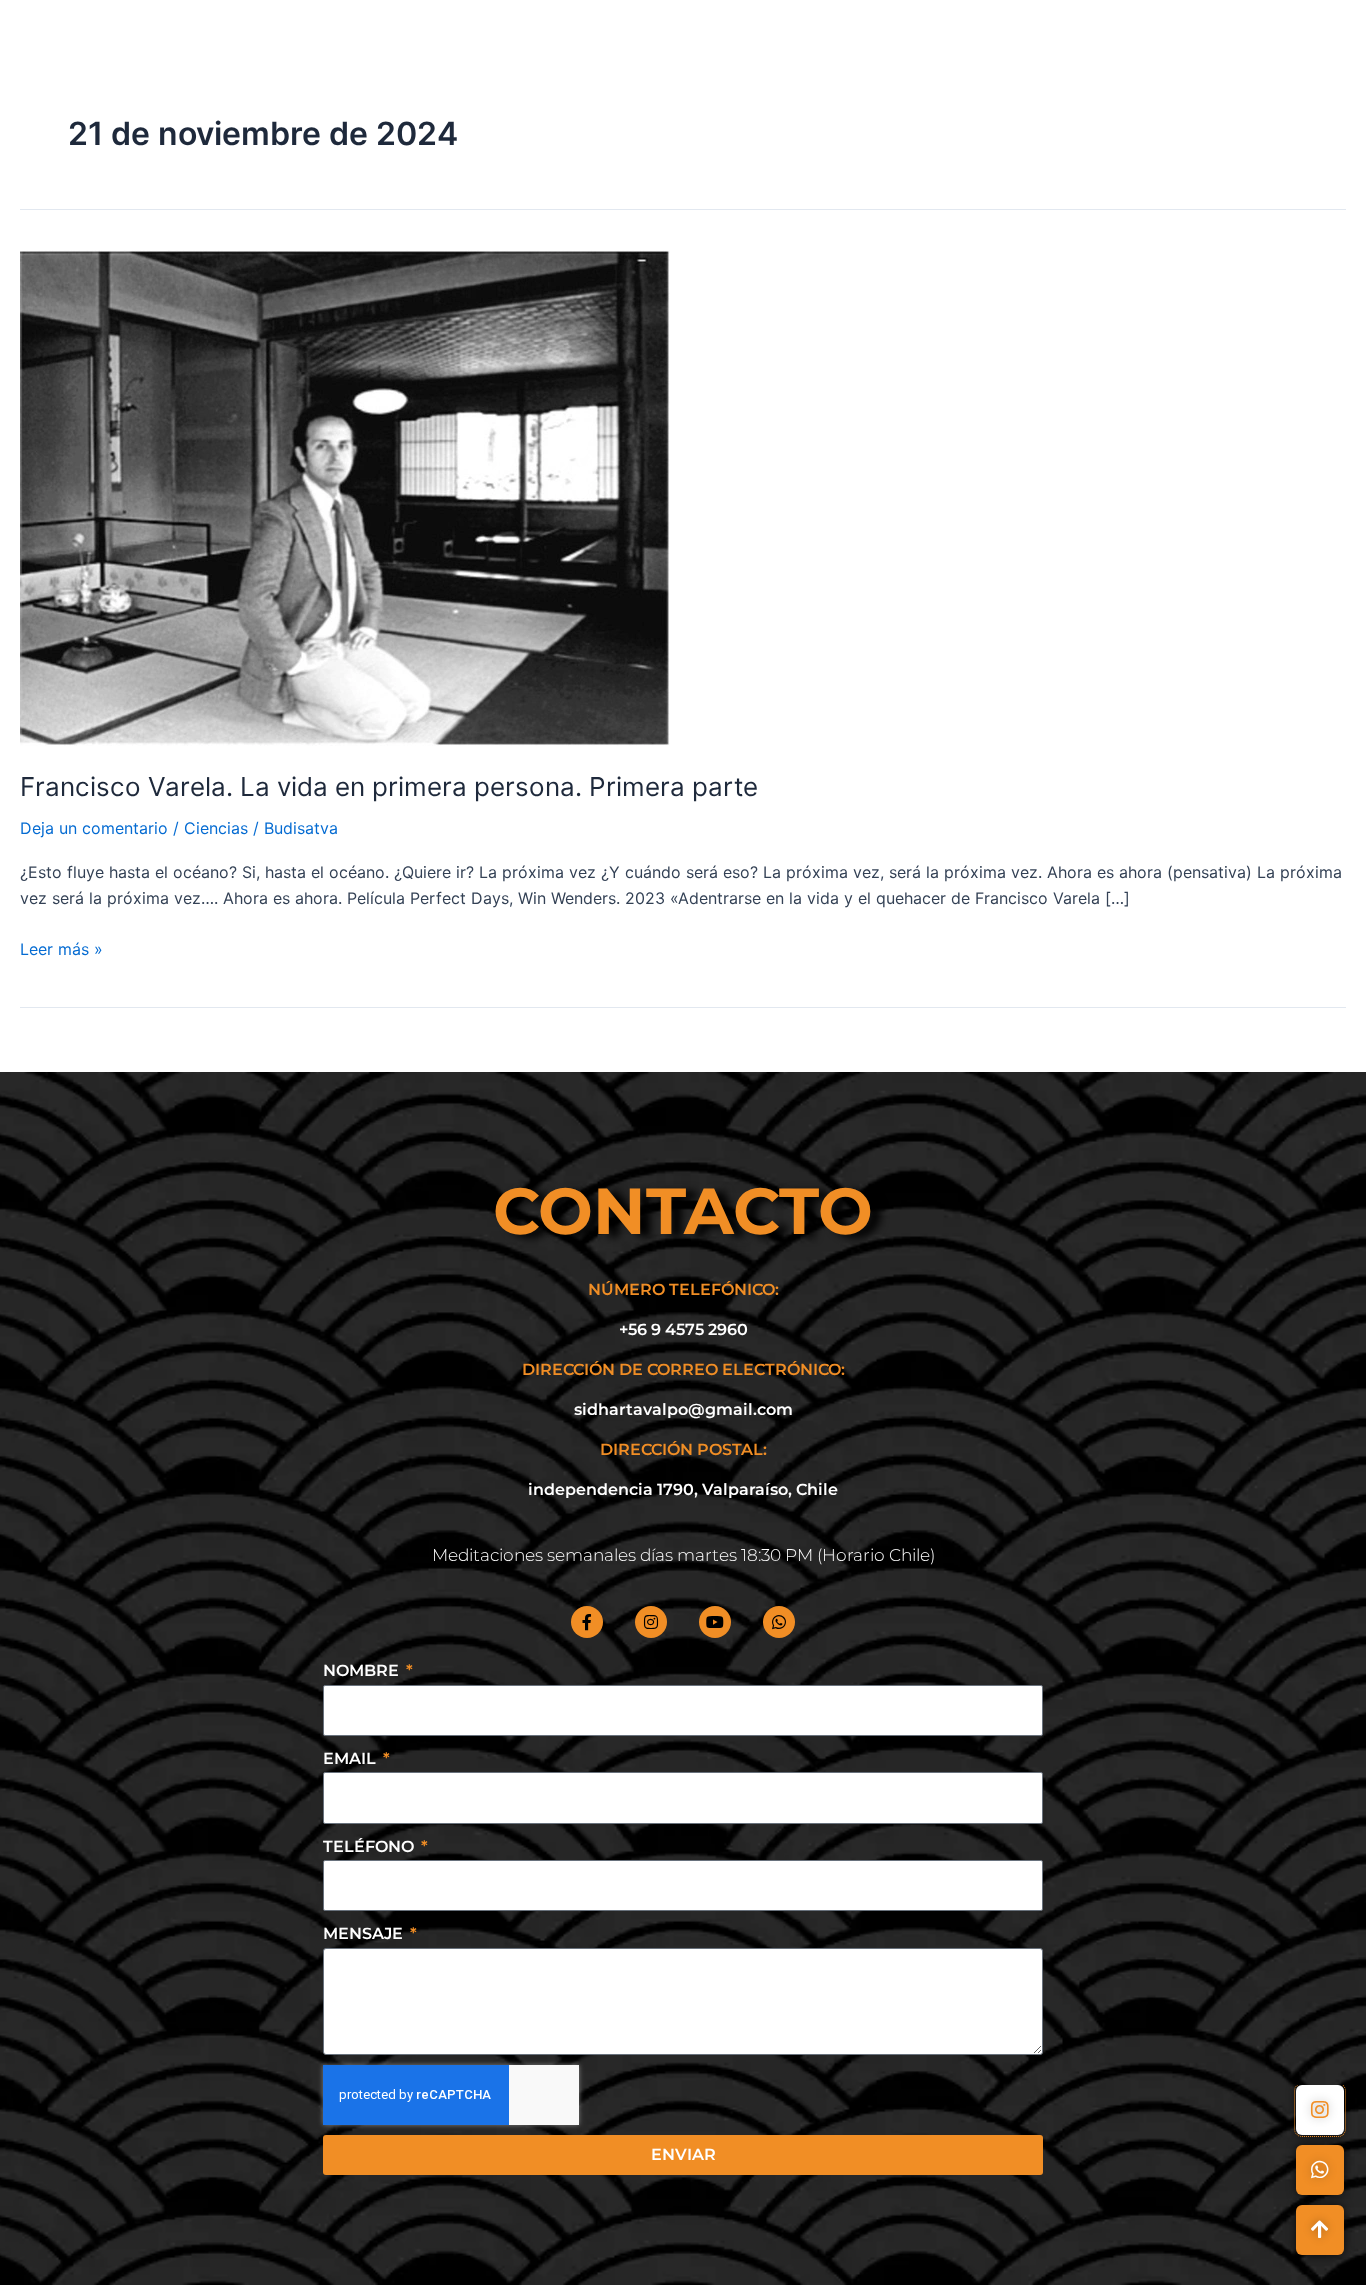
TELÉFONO (370, 1846)
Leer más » (61, 947)
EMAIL (351, 1758)
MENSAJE (365, 1933)
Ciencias (216, 828)
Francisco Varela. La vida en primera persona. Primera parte (389, 786)
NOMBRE (363, 1670)
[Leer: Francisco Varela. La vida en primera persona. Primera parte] (345, 496)
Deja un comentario (94, 828)
